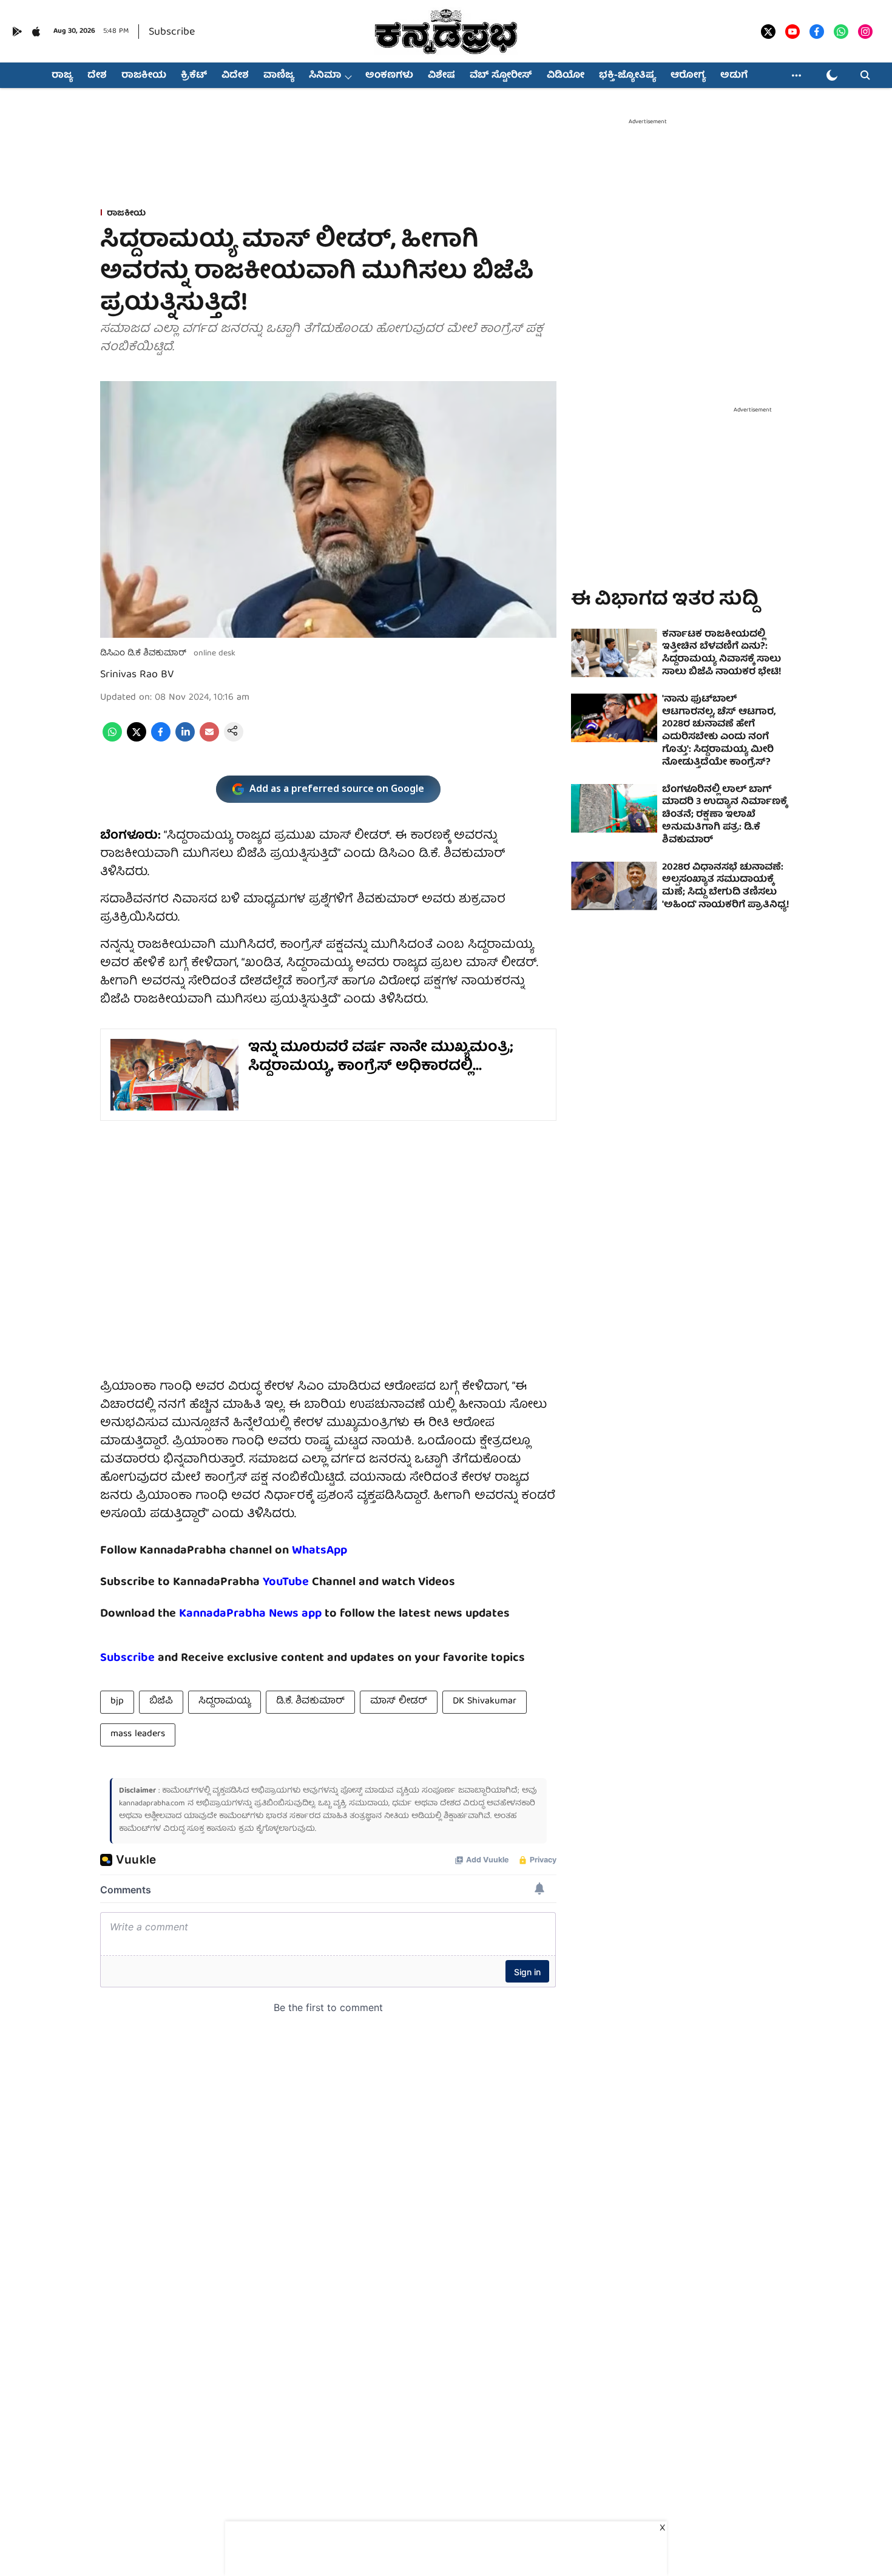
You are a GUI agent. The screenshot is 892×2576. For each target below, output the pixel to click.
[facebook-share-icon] (161, 740)
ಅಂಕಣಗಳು (389, 76)
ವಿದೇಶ (235, 76)
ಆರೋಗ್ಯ (688, 76)
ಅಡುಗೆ (734, 76)
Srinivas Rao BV (137, 675)
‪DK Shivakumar (485, 1702)
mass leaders (138, 1734)
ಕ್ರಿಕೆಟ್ (194, 76)
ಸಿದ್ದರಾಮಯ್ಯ (225, 1702)
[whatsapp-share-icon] (112, 740)
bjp (117, 1702)
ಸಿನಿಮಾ (325, 76)
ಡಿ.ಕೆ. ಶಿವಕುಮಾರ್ (310, 1702)
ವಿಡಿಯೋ (566, 76)
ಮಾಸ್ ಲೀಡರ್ (399, 1702)
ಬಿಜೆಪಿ (161, 1702)
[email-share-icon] (209, 740)
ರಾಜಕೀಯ (144, 76)
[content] (310, 1582)
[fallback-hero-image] (614, 653)
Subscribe (172, 32)
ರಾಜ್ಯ (62, 76)
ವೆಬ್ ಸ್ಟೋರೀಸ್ (501, 76)
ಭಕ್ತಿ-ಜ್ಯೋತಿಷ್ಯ (627, 76)
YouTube (286, 1582)
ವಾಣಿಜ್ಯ (279, 76)
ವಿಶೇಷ (441, 76)
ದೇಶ (97, 76)
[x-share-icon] (137, 740)
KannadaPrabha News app (250, 1614)
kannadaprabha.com (152, 1804)
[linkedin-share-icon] (185, 740)
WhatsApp (319, 1551)
